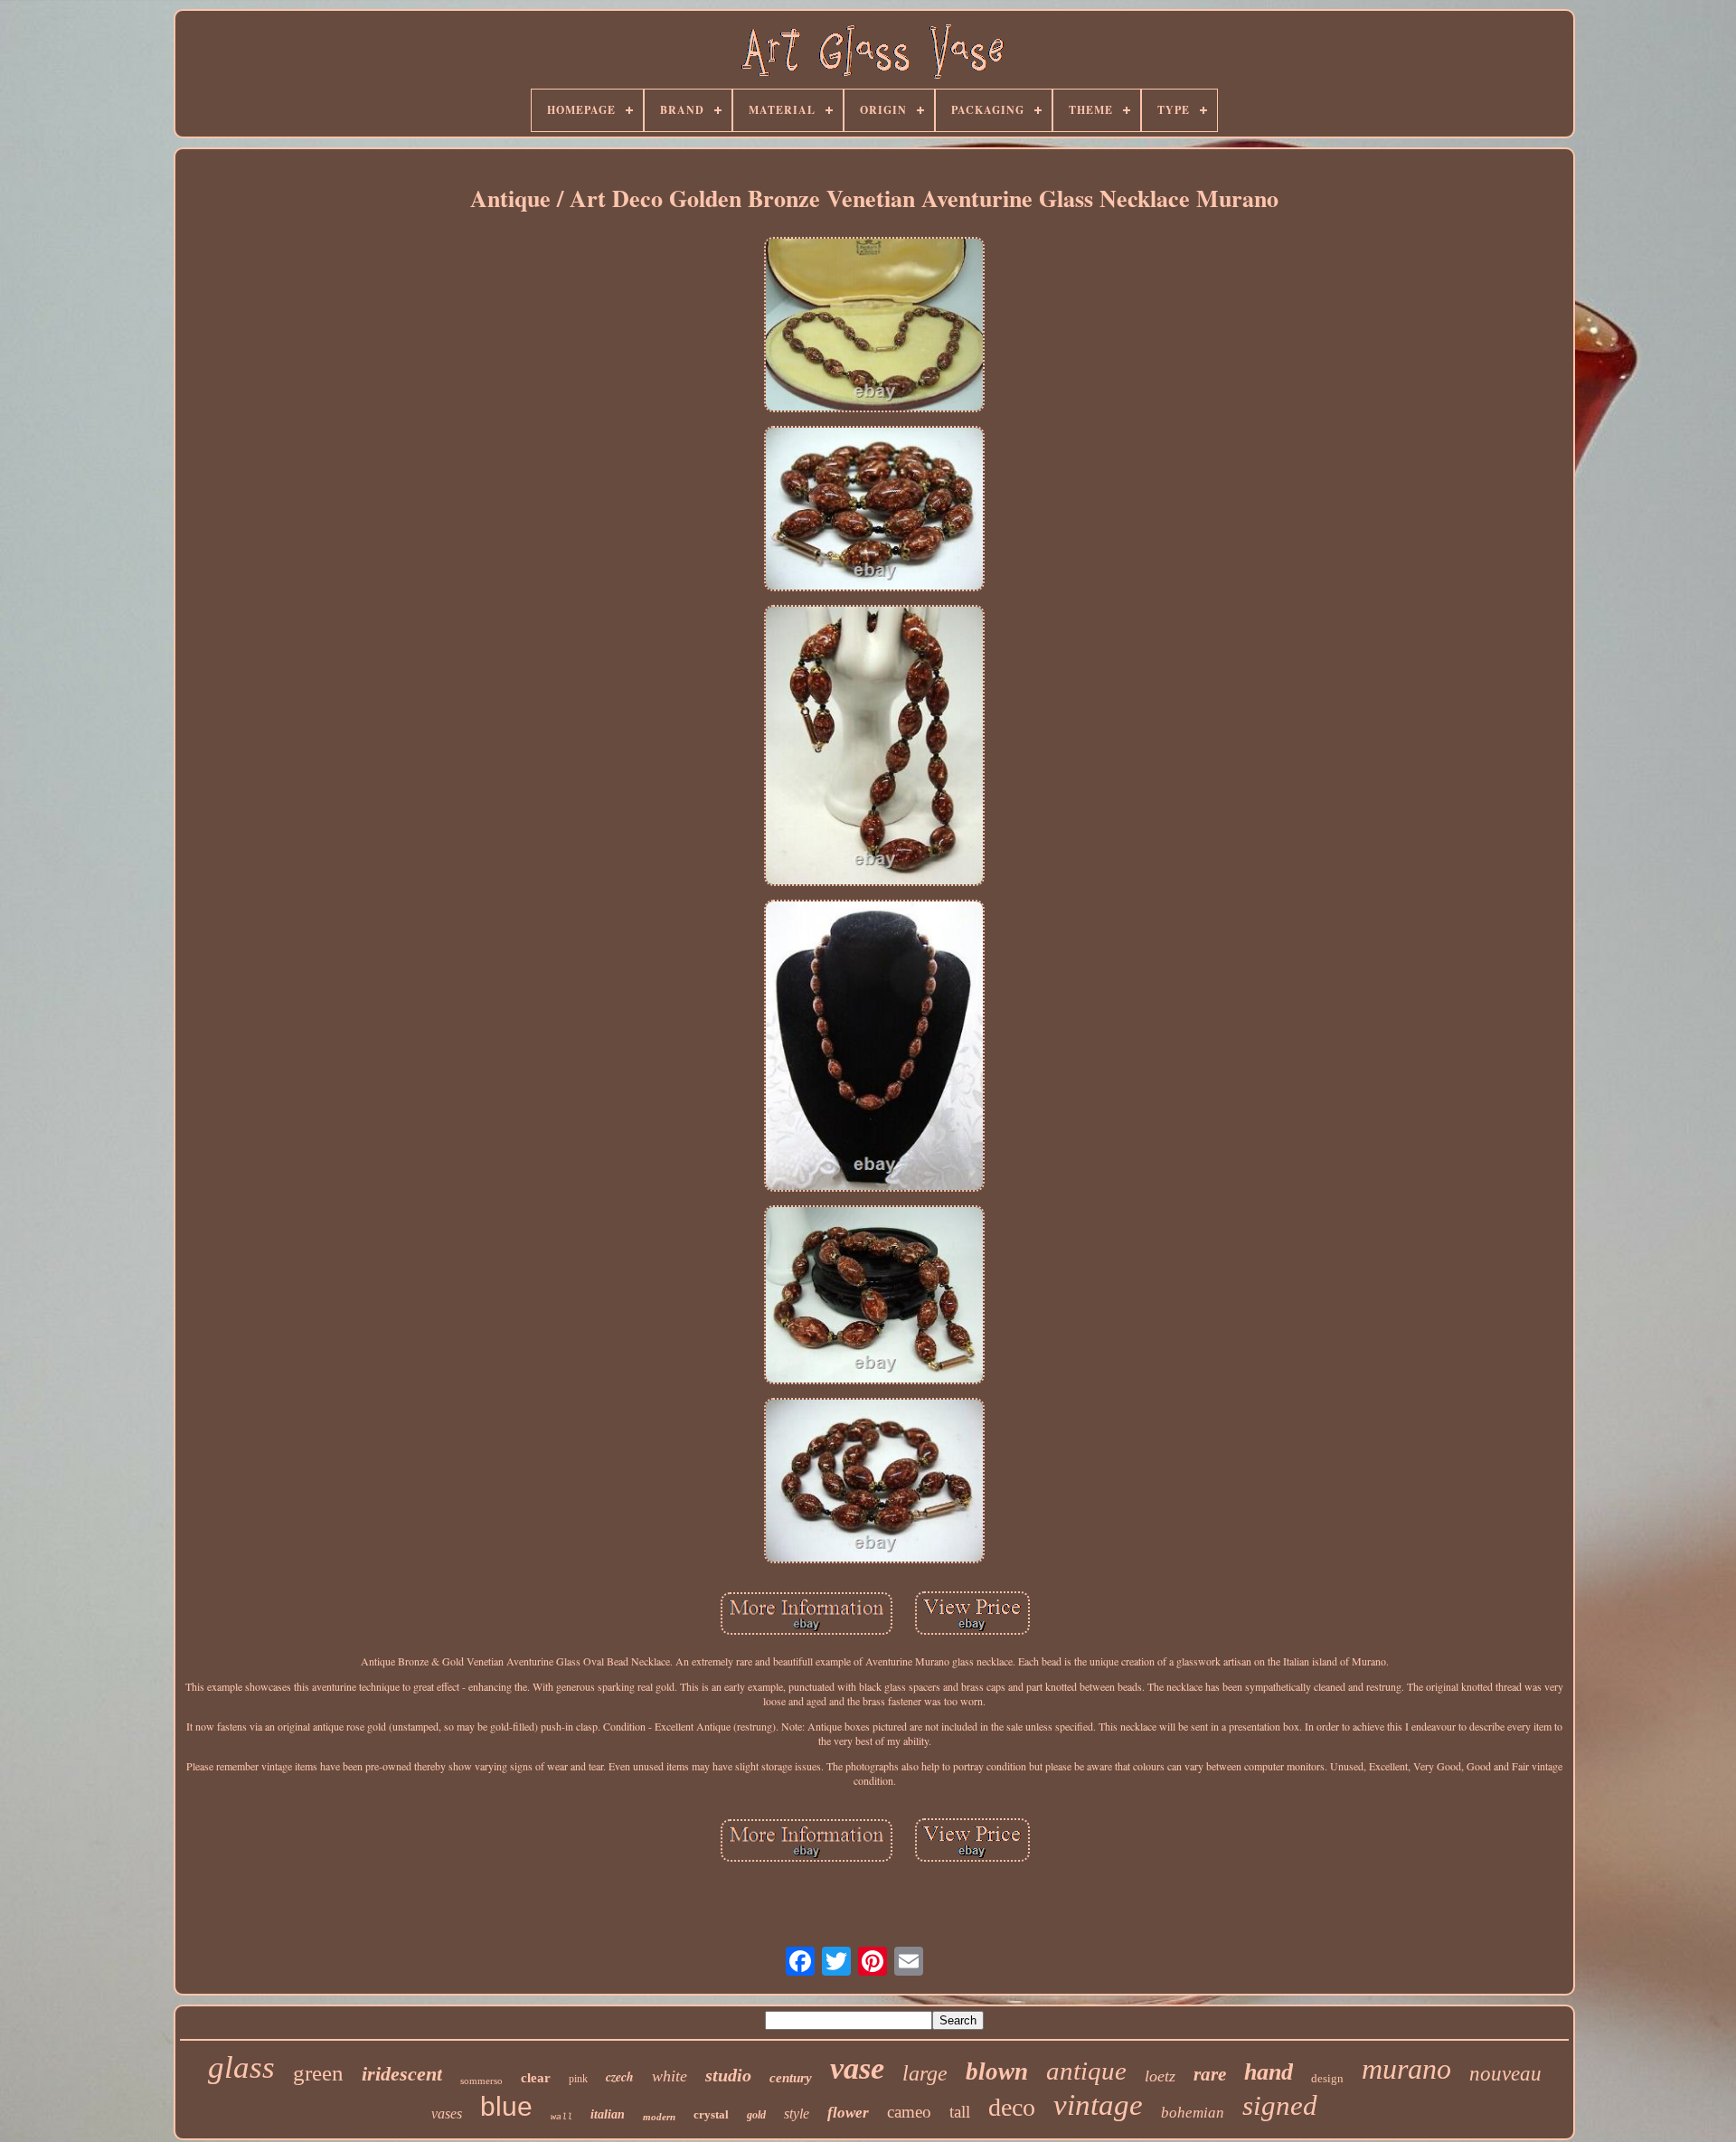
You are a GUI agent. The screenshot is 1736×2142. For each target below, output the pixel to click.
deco (1012, 2107)
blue (506, 2106)
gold (756, 2115)
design (1327, 2078)
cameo (909, 2112)
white (670, 2076)
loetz (1160, 2076)
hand (1269, 2072)
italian (608, 2114)
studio (728, 2075)
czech (620, 2077)
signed (1280, 2105)
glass (241, 2067)
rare (1210, 2074)
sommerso (481, 2081)
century (791, 2078)
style (797, 2114)
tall (960, 2112)
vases (447, 2114)
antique (1086, 2071)
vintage (1098, 2105)
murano (1406, 2069)
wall (561, 2117)
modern (659, 2117)
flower (848, 2113)
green (318, 2073)
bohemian (1193, 2113)
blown (997, 2071)
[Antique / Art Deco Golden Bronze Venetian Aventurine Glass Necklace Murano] (874, 326)
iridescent (402, 2074)
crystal (711, 2114)
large (925, 2073)
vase (857, 2068)
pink (578, 2079)
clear (536, 2078)
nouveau (1505, 2074)
